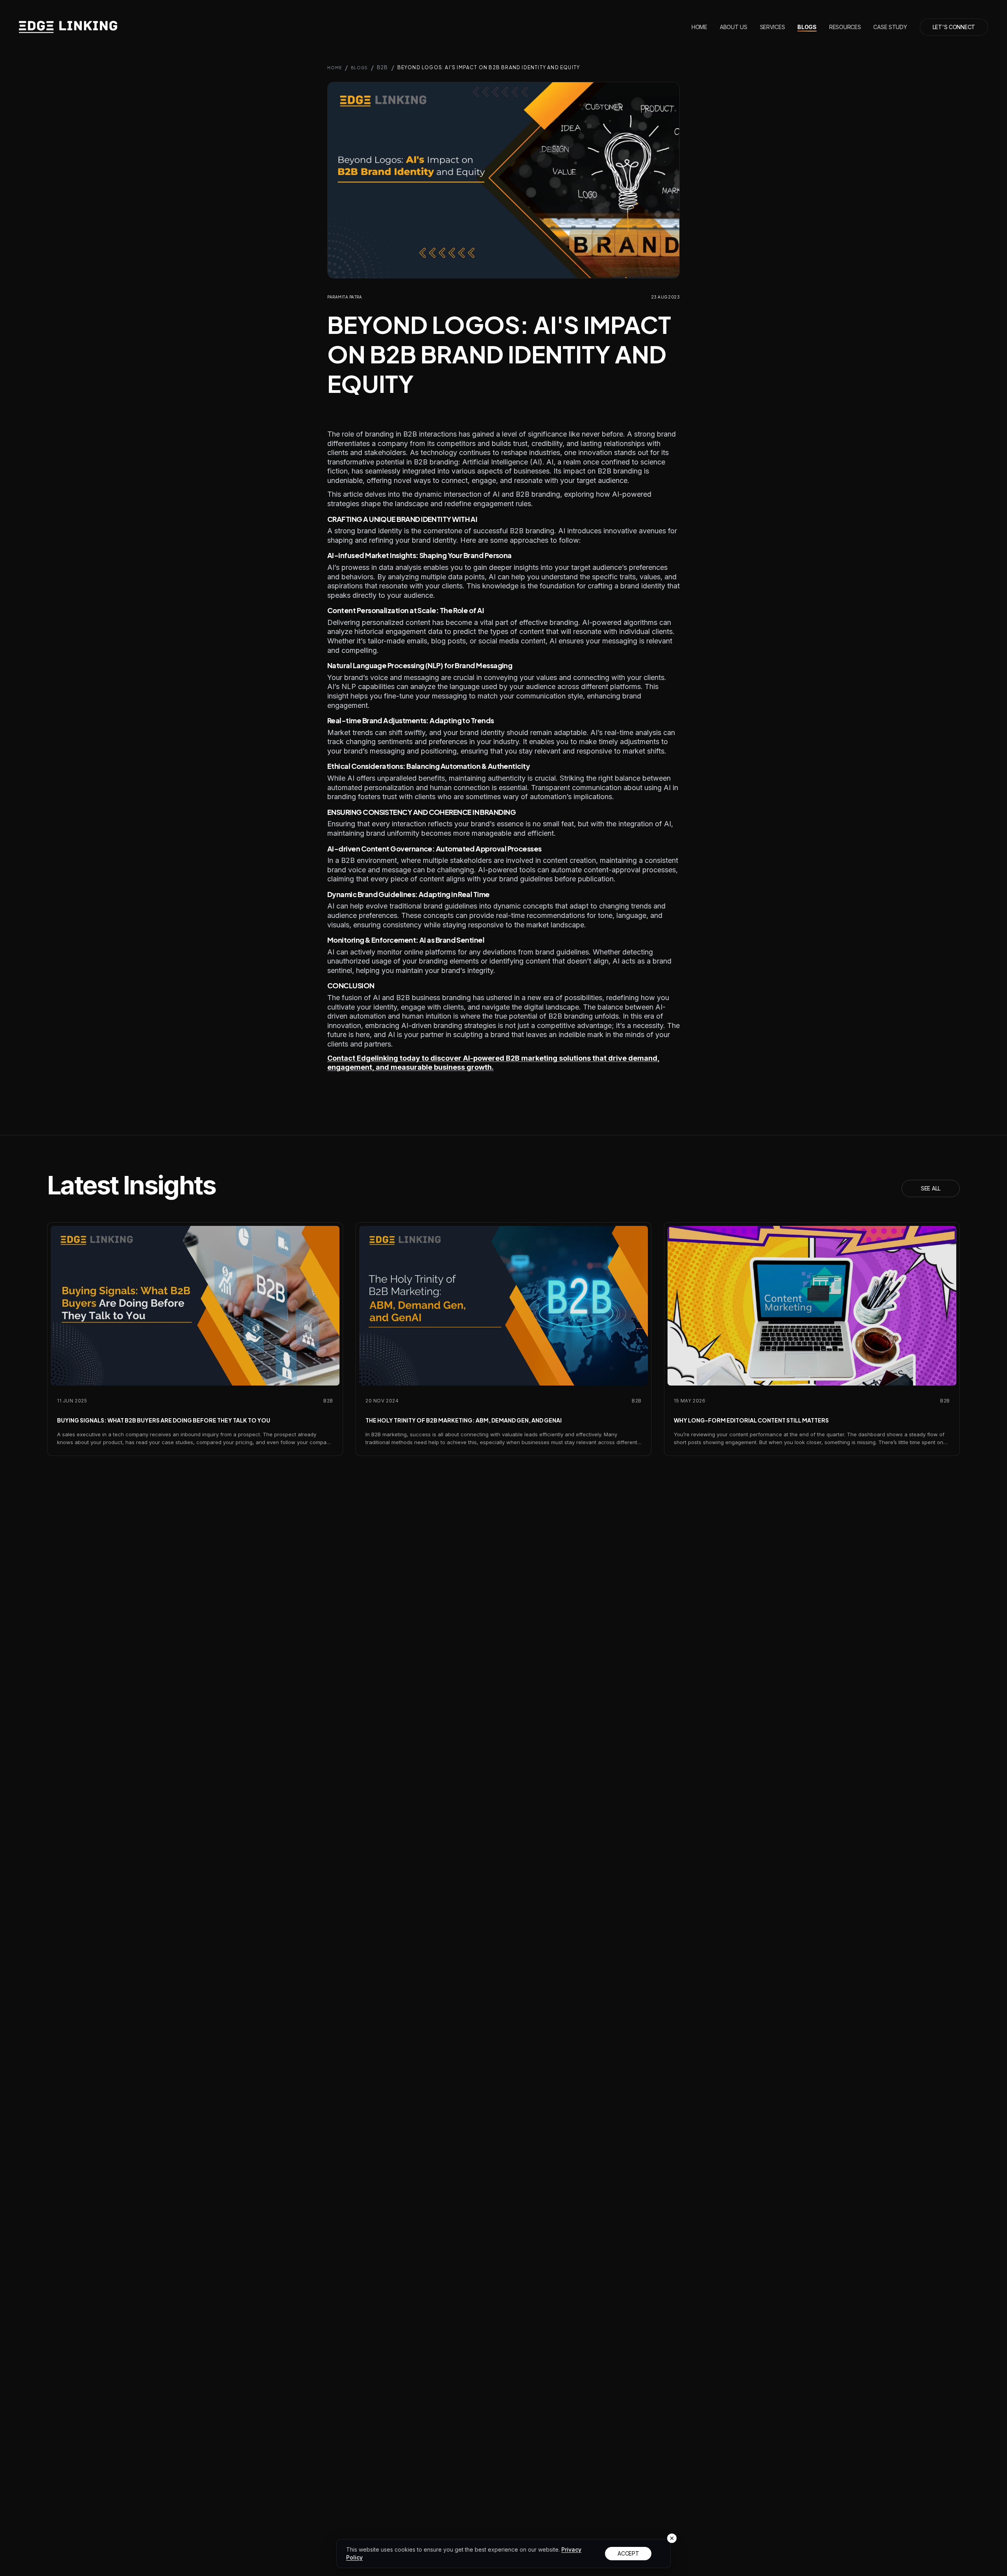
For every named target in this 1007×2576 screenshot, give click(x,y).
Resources (845, 27)
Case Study (890, 27)
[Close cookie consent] (672, 2538)
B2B (383, 67)
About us (734, 27)
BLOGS (359, 68)
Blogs (807, 27)
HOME (335, 68)
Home (699, 27)
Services (773, 27)
